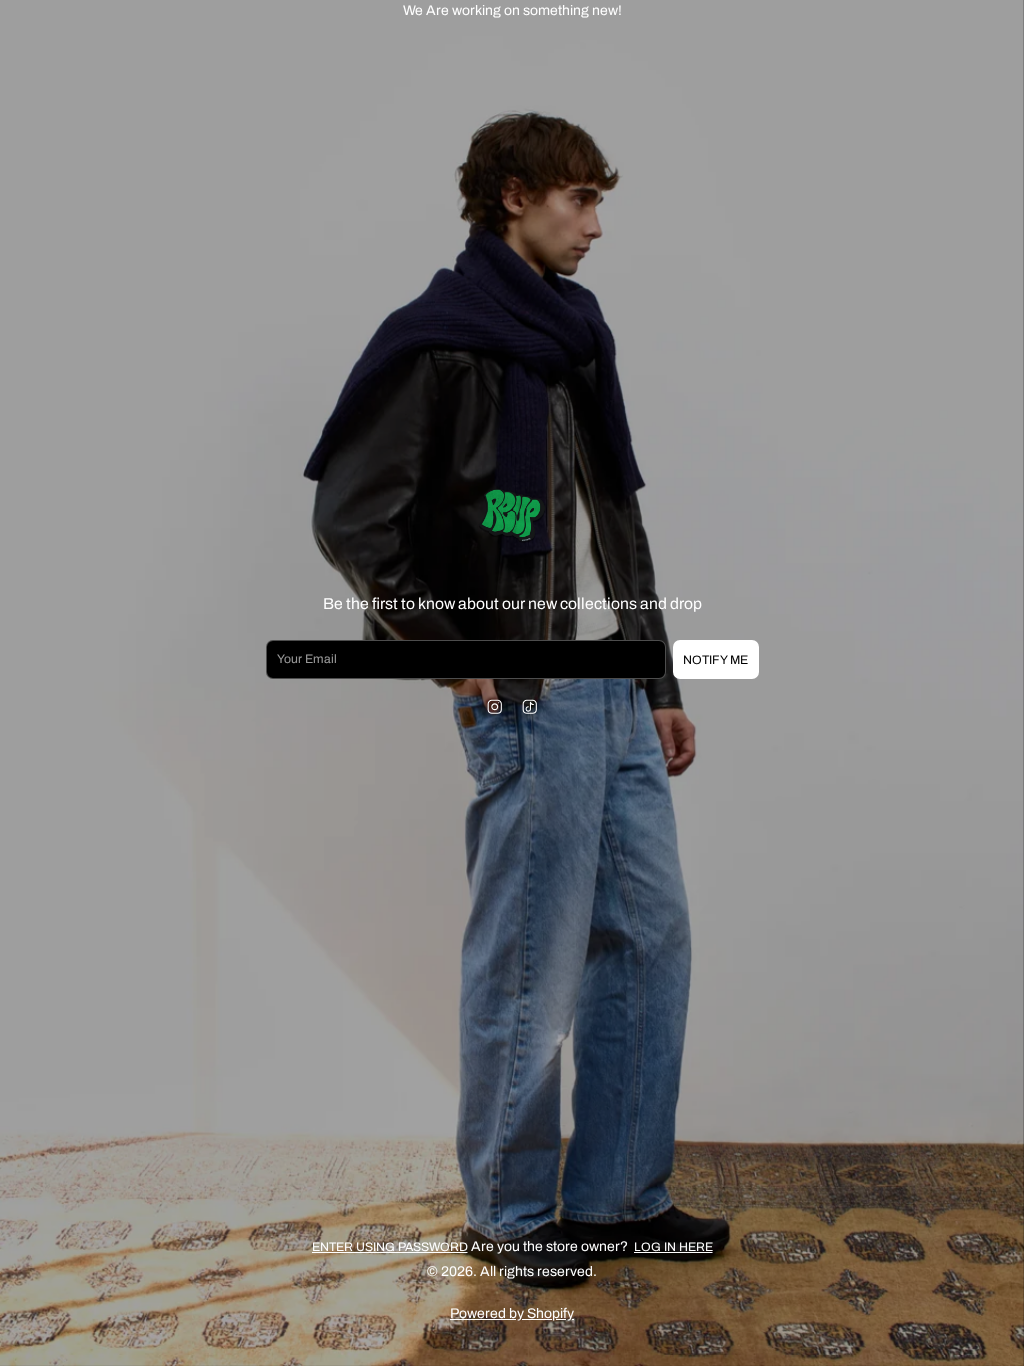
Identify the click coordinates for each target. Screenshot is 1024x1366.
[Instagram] (494, 706)
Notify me (715, 660)
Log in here (673, 1247)
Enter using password (390, 1247)
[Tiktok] (529, 706)
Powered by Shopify (512, 1313)
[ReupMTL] (512, 517)
